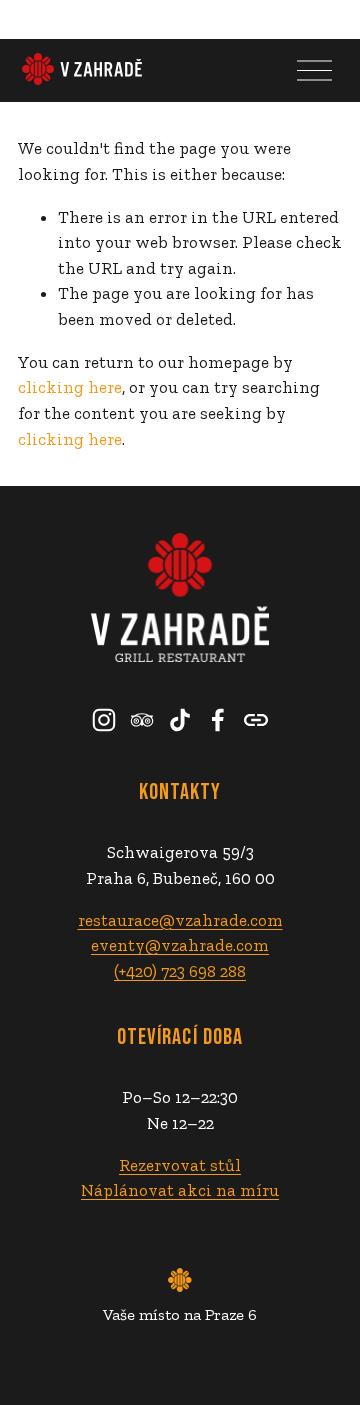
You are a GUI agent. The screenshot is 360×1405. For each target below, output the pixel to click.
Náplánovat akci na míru (180, 1190)
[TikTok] (180, 720)
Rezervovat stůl (180, 1165)
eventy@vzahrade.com (180, 945)
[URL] (256, 720)
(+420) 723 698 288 (180, 971)
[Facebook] (218, 720)
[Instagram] (104, 720)
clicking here (70, 387)
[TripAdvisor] (142, 720)
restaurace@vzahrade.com (180, 920)
